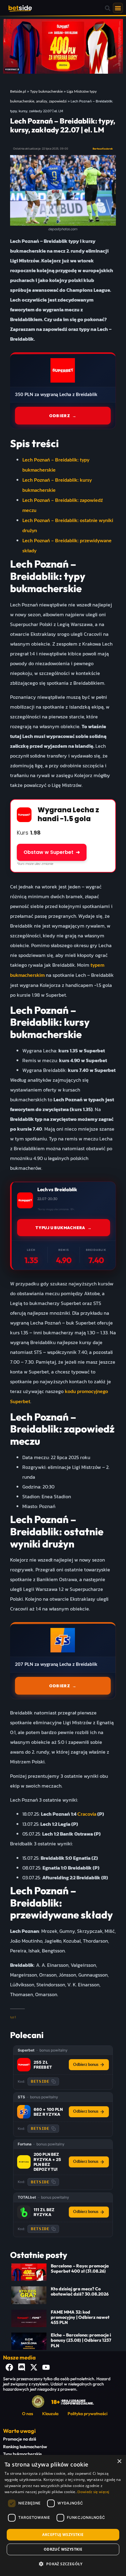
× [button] (119, 2461)
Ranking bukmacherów (25, 2447)
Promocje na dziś (20, 2439)
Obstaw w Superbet (52, 852)
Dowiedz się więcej (93, 2492)
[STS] (24, 2112)
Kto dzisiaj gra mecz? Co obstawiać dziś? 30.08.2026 (80, 2291)
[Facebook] (9, 2367)
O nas (28, 2414)
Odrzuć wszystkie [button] (63, 2549)
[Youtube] (46, 2367)
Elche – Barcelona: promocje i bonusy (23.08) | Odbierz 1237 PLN (81, 2340)
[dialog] (63, 2515)
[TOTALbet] (24, 2212)
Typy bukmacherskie (46, 91)
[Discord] (21, 2367)
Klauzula (50, 2414)
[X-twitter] (34, 2367)
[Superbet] (24, 2065)
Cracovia (87, 1814)
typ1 (13, 2017)
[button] (108, 8)
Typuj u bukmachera (64, 1228)
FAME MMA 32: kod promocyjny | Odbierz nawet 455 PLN (80, 2317)
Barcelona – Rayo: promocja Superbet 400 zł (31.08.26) (80, 2268)
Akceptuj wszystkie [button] (63, 2535)
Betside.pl (18, 91)
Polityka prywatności (87, 2414)
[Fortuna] (24, 2162)
